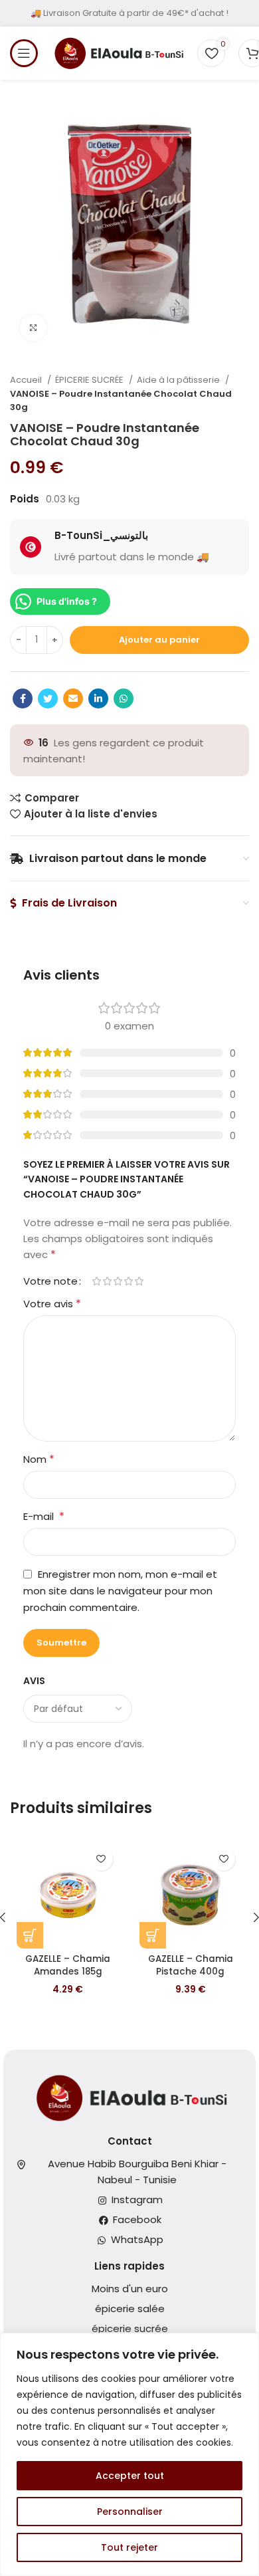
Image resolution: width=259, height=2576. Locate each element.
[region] (129, 2454)
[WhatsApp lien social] (124, 698)
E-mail (44, 1516)
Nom (39, 1459)
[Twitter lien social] (48, 698)
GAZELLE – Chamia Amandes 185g (68, 1965)
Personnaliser (130, 2512)
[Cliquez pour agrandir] (33, 328)
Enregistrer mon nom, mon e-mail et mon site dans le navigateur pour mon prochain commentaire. (120, 1591)
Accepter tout (130, 2476)
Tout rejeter (129, 2547)
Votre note (50, 1281)
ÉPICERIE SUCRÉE (90, 380)
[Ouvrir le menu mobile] (24, 53)
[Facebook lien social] (23, 698)
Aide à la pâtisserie (179, 380)
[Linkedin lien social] (98, 698)
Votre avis (52, 1304)
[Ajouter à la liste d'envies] (101, 1859)
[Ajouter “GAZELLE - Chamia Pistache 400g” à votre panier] (153, 1935)
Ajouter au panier (159, 640)
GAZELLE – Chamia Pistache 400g (191, 1965)
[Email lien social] (73, 698)
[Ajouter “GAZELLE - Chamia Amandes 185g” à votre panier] (30, 1935)
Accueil (27, 380)
